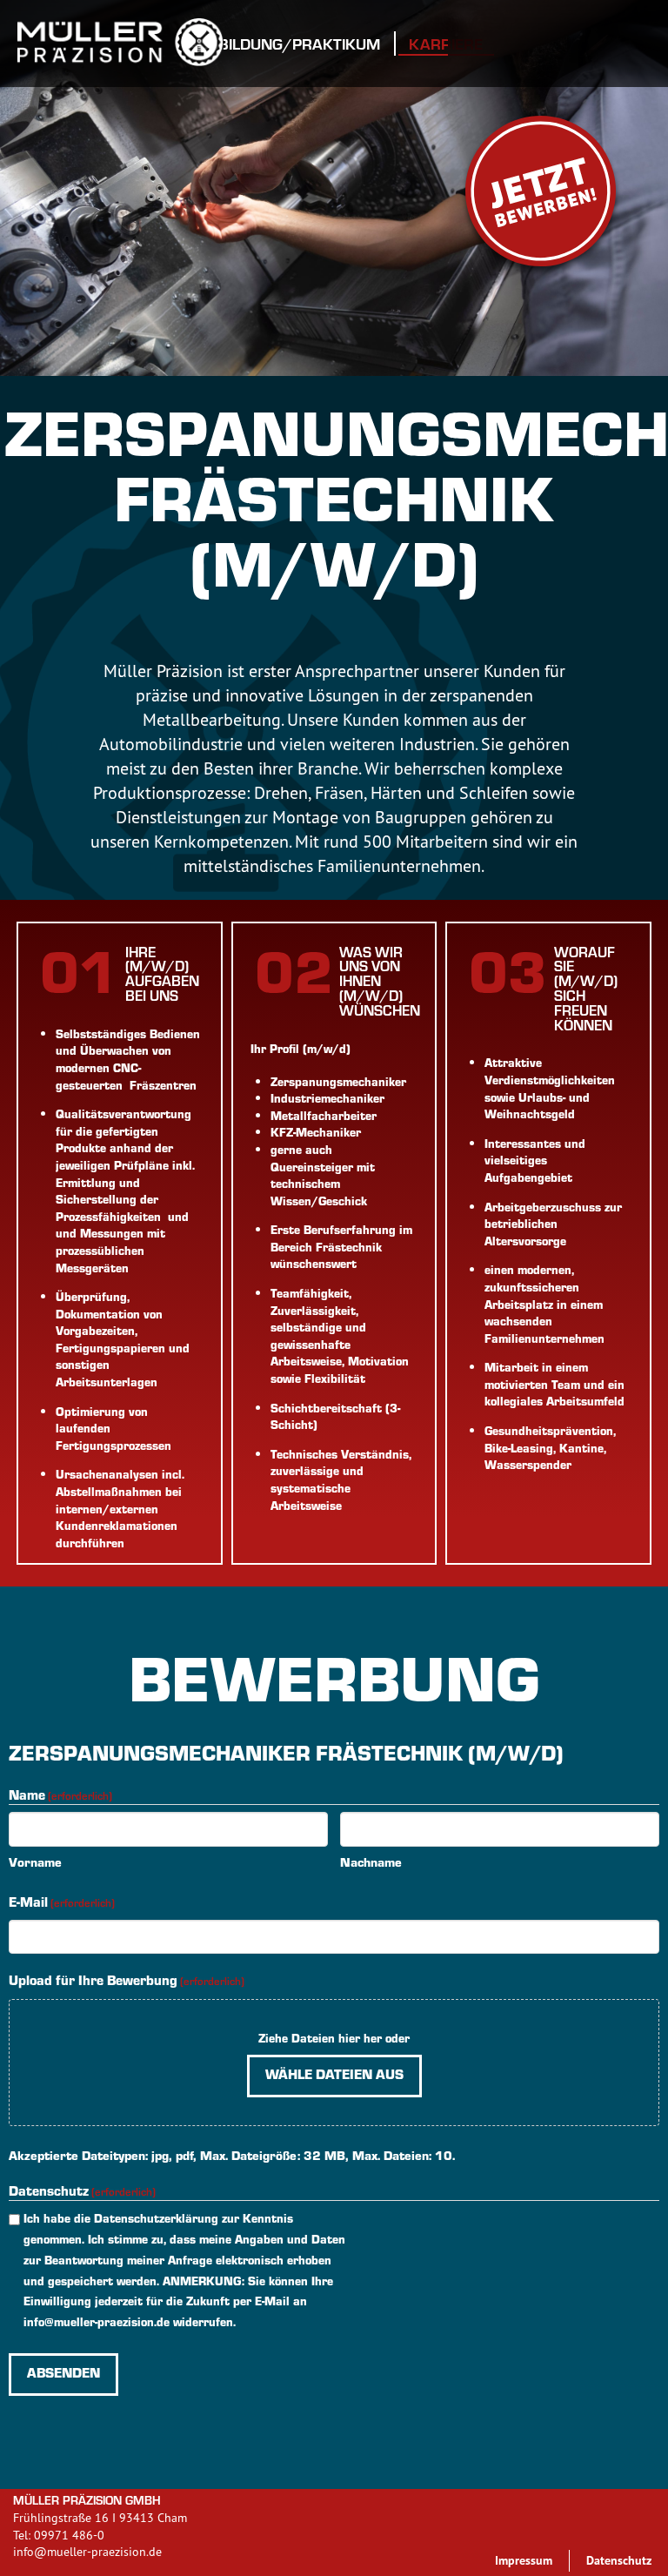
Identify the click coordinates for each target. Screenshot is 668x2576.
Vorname (35, 1862)
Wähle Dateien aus (334, 2073)
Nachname (371, 1862)
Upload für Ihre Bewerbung (127, 1979)
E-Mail (62, 1901)
